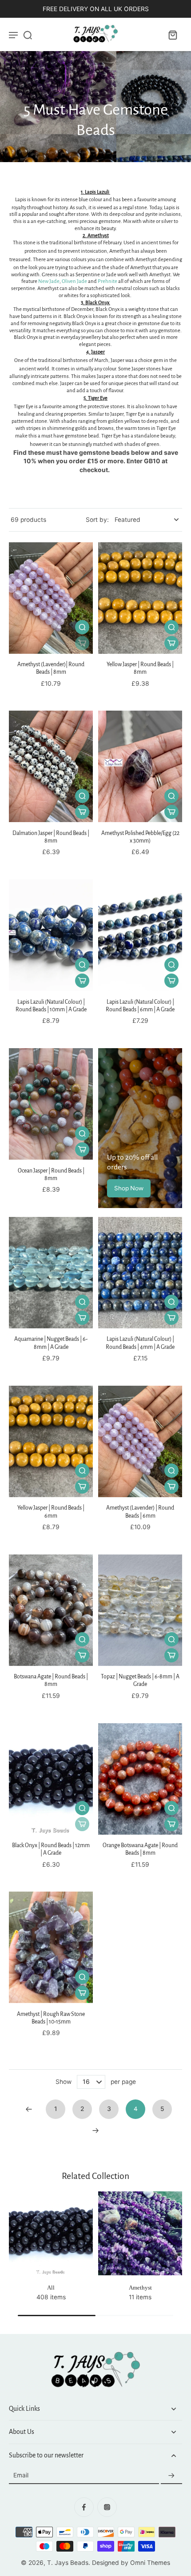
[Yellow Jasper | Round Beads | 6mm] (51, 1441)
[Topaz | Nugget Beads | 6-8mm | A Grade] (140, 1610)
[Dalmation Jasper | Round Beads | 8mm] (51, 766)
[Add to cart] (171, 643)
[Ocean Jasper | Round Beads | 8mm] (51, 1104)
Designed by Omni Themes (131, 2563)
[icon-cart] (172, 35)
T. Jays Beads (68, 2563)
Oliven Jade (74, 281)
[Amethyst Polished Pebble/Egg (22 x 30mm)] (140, 766)
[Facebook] (84, 2507)
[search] (28, 35)
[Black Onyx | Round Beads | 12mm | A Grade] (51, 1779)
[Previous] (29, 2109)
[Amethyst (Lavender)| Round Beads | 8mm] (51, 598)
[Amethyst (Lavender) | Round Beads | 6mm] (140, 1441)
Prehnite (107, 281)
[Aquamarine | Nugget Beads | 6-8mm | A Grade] (51, 1273)
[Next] (95, 2131)
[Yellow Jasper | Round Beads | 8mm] (140, 598)
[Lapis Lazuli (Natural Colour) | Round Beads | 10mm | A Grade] (51, 935)
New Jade (49, 281)
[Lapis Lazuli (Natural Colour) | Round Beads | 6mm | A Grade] (140, 935)
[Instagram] (107, 2507)
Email (21, 2476)
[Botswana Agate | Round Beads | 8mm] (51, 1610)
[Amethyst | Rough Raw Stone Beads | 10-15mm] (51, 1947)
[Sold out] (82, 643)
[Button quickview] (82, 627)
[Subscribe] (171, 2476)
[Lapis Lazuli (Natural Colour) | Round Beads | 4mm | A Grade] (140, 1273)
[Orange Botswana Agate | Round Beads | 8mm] (140, 1779)
